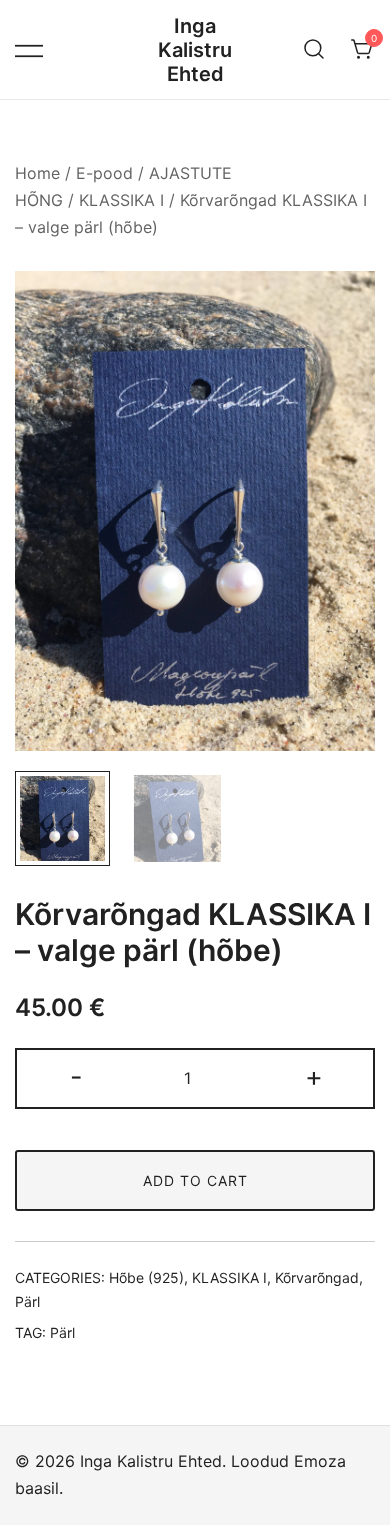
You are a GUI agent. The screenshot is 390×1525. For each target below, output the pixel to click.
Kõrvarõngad (317, 1277)
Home (37, 173)
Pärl (27, 1301)
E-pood (104, 173)
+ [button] (314, 1076)
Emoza (320, 1461)
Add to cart (195, 1180)
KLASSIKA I (121, 200)
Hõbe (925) (146, 1277)
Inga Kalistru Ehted (195, 50)
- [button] (76, 1076)
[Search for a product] (314, 50)
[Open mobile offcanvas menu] (29, 49)
